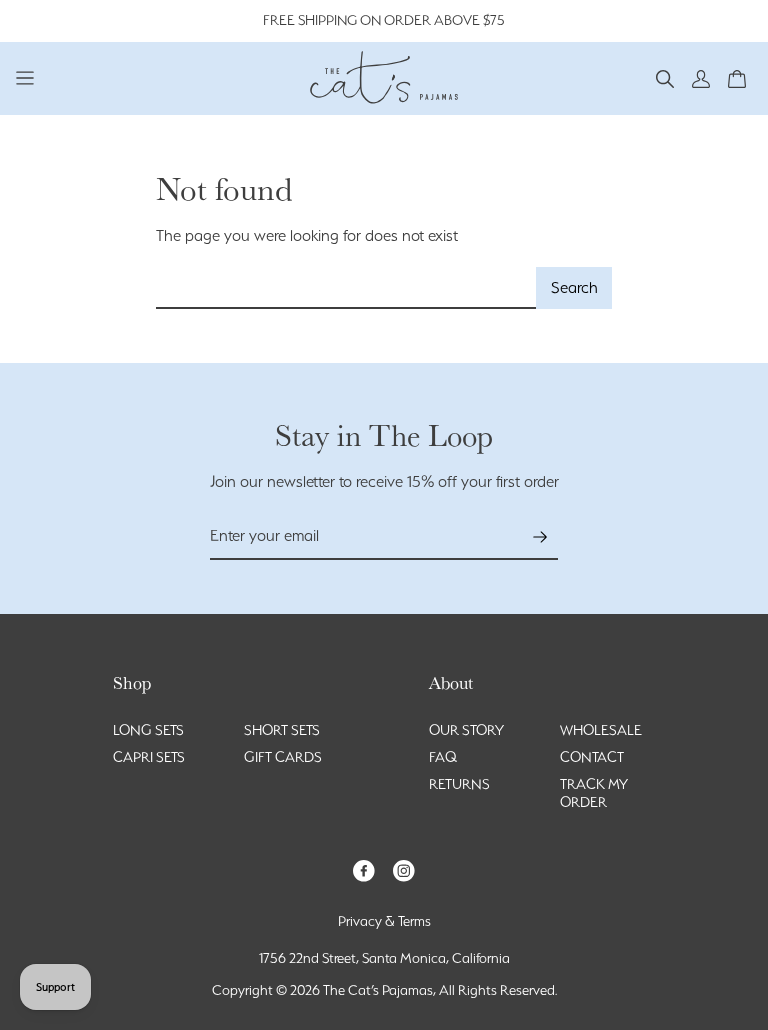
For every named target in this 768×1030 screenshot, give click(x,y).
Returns (459, 784)
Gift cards (283, 757)
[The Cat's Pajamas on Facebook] (364, 869)
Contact (592, 757)
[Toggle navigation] (25, 77)
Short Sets (282, 730)
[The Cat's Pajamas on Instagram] (404, 869)
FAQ (443, 757)
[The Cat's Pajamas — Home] (384, 75)
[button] (665, 77)
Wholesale (601, 730)
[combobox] (346, 288)
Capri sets (149, 757)
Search (574, 287)
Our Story (466, 730)
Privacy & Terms (384, 921)
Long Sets (148, 730)
